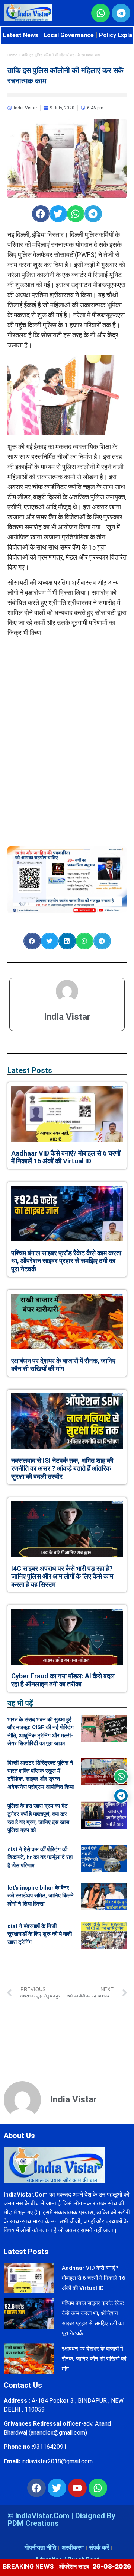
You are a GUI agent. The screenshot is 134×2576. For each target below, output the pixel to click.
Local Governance (69, 35)
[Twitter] (57, 2488)
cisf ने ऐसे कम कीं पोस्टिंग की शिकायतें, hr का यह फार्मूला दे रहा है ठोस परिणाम (40, 1857)
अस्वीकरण (73, 2548)
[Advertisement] (67, 689)
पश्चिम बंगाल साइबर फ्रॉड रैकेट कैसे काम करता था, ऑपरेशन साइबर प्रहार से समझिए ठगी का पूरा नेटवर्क (66, 1261)
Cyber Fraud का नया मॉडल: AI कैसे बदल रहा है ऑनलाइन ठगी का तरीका (63, 1680)
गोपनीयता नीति (40, 2548)
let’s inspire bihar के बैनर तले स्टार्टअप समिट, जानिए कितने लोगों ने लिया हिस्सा (41, 1896)
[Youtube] (77, 2488)
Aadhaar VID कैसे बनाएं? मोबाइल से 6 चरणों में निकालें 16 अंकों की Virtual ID (66, 1157)
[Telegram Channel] (121, 1796)
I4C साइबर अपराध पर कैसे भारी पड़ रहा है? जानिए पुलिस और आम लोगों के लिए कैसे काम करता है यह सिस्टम (62, 1576)
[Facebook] (36, 2488)
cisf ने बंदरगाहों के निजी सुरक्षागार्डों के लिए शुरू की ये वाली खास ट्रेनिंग (40, 1934)
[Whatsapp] (98, 2488)
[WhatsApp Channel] (121, 1776)
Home (12, 55)
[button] (41, 214)
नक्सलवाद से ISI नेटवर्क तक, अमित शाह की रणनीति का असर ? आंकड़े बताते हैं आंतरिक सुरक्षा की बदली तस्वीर (62, 1468)
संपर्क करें (99, 2548)
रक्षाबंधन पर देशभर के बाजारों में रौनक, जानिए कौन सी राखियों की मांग (63, 1365)
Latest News (21, 35)
